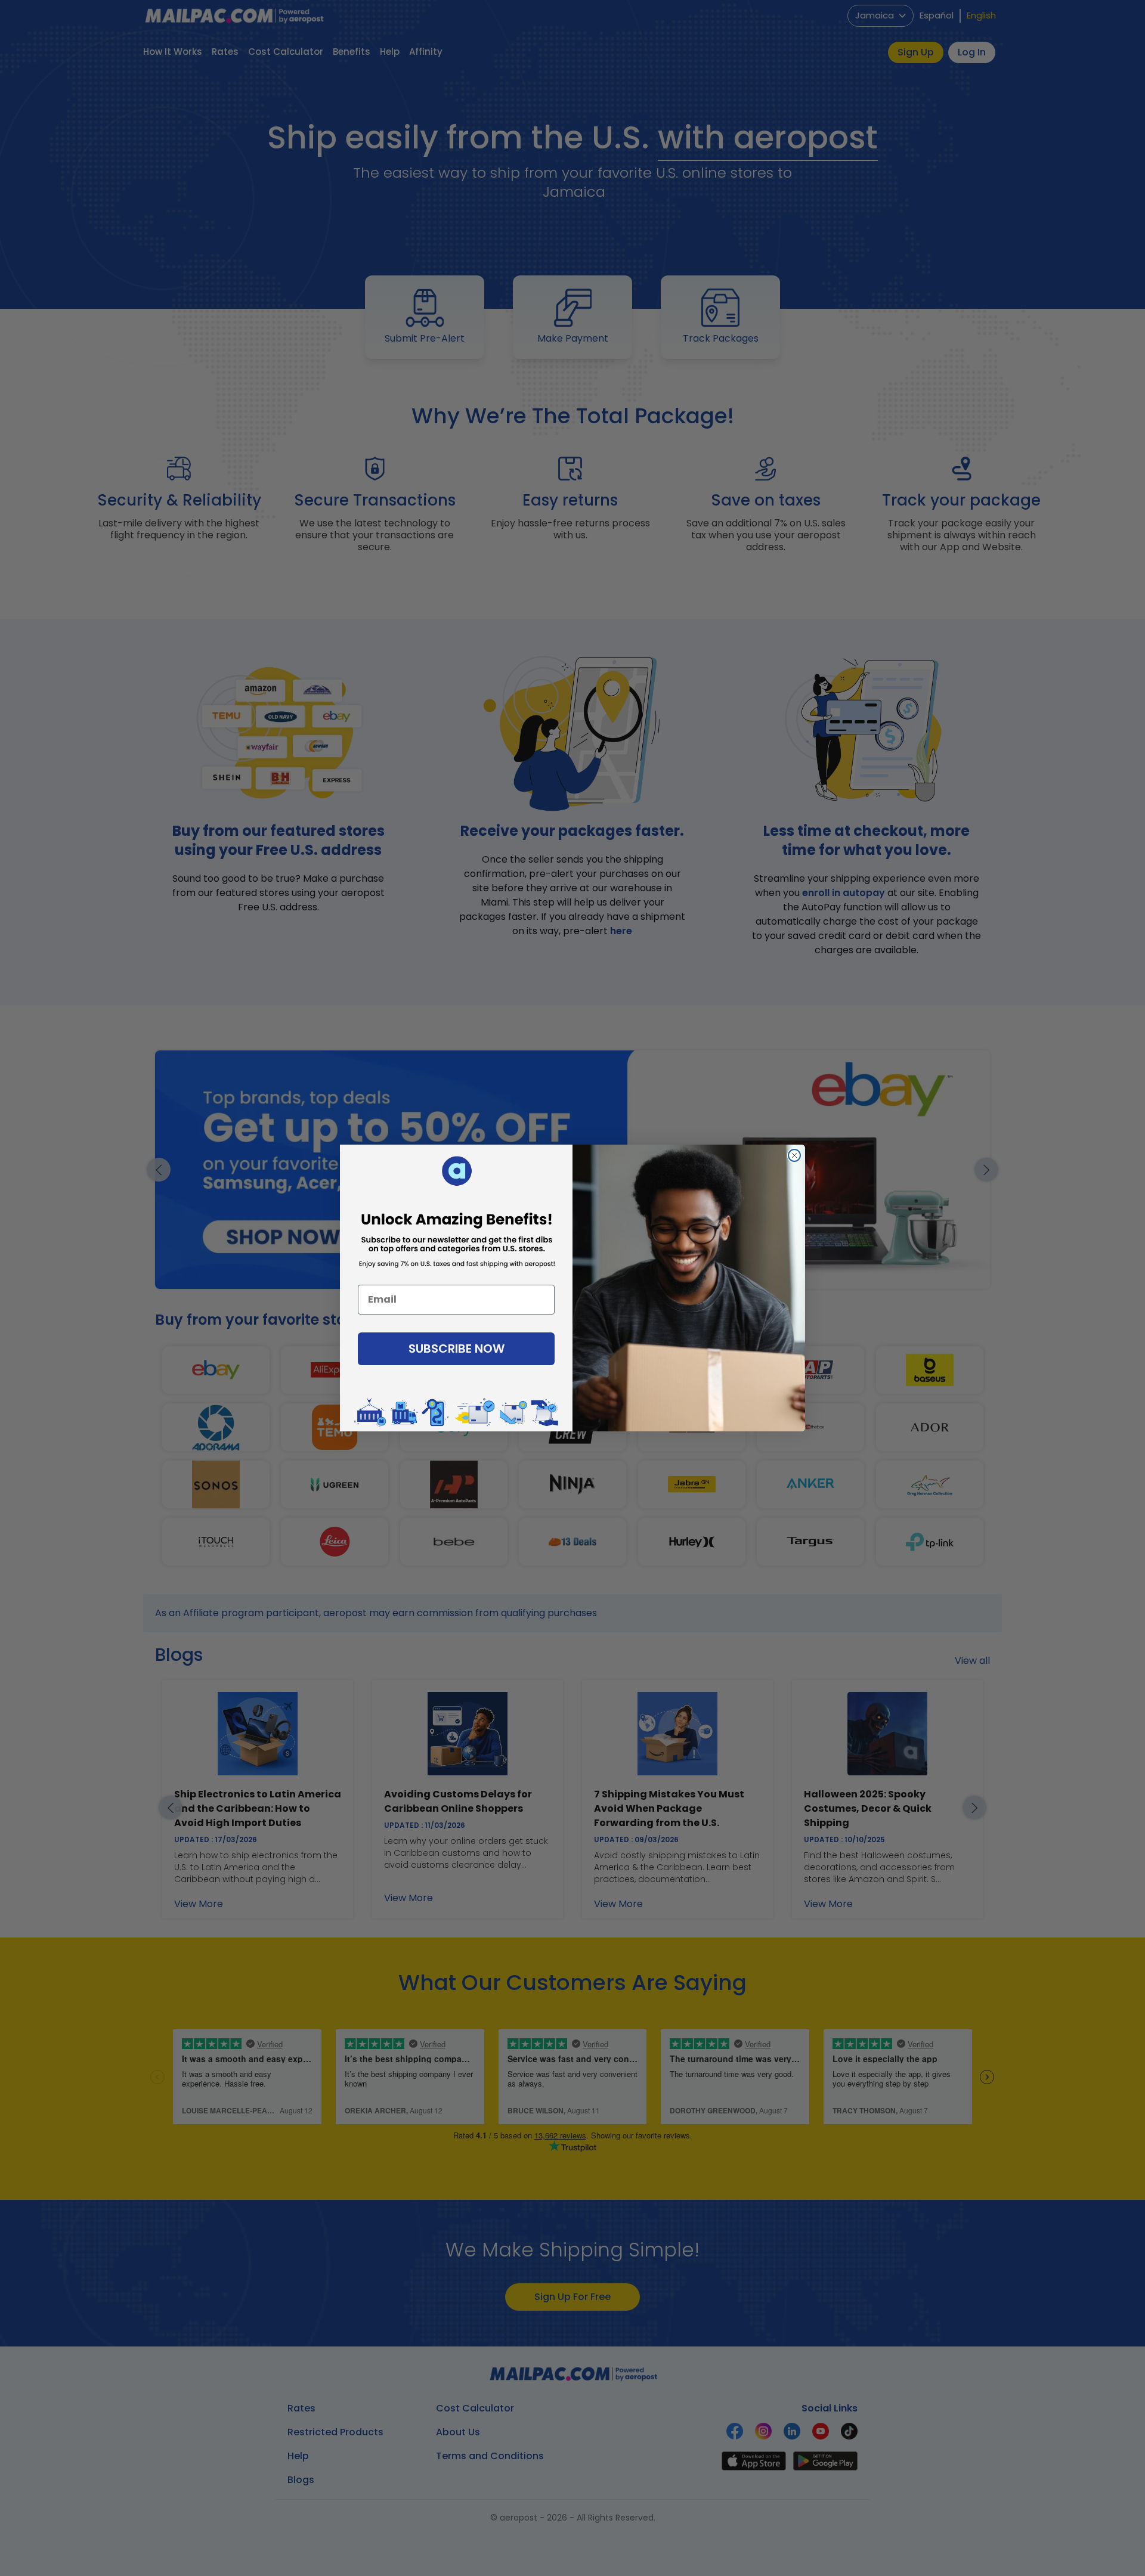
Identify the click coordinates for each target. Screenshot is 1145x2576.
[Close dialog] (794, 1155)
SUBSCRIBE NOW (457, 1349)
